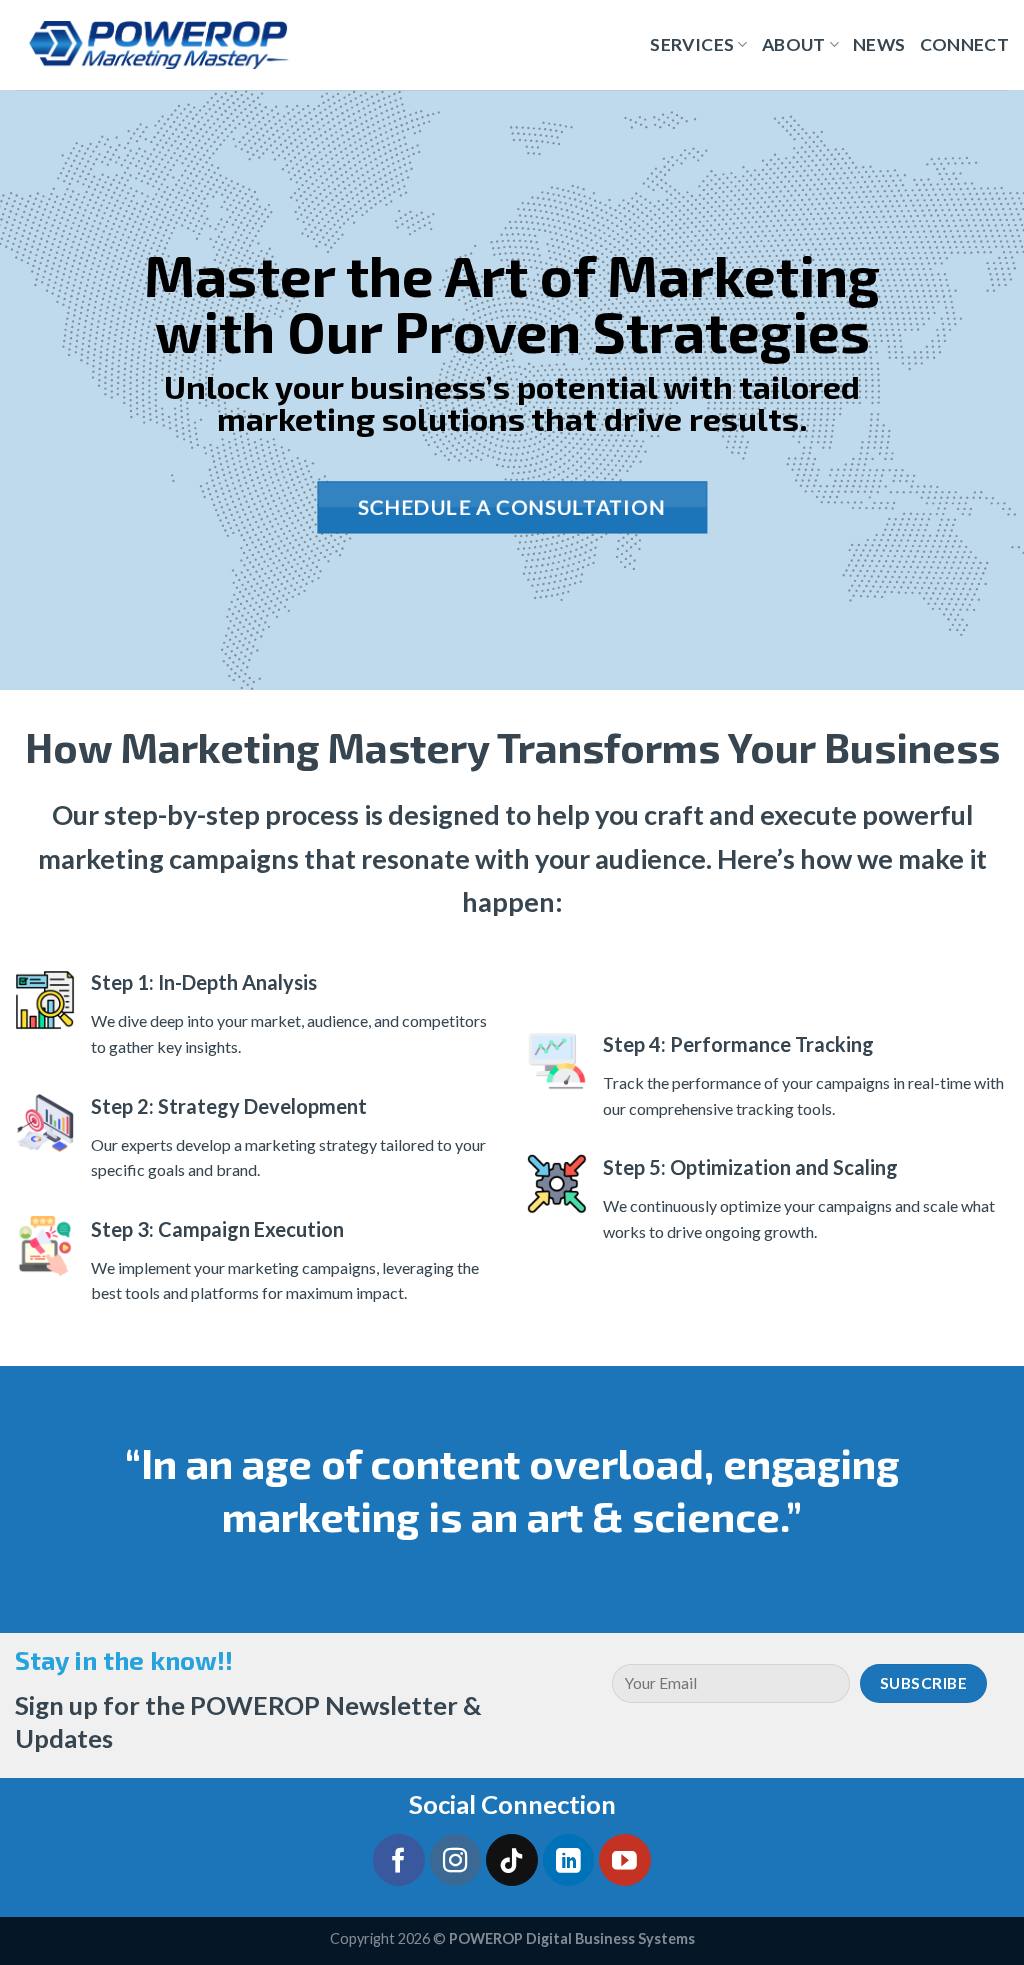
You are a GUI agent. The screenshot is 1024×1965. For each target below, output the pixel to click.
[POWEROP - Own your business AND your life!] (159, 45)
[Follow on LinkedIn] (569, 1860)
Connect (964, 44)
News (879, 44)
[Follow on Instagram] (456, 1860)
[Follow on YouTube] (625, 1860)
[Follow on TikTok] (512, 1860)
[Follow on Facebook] (399, 1860)
